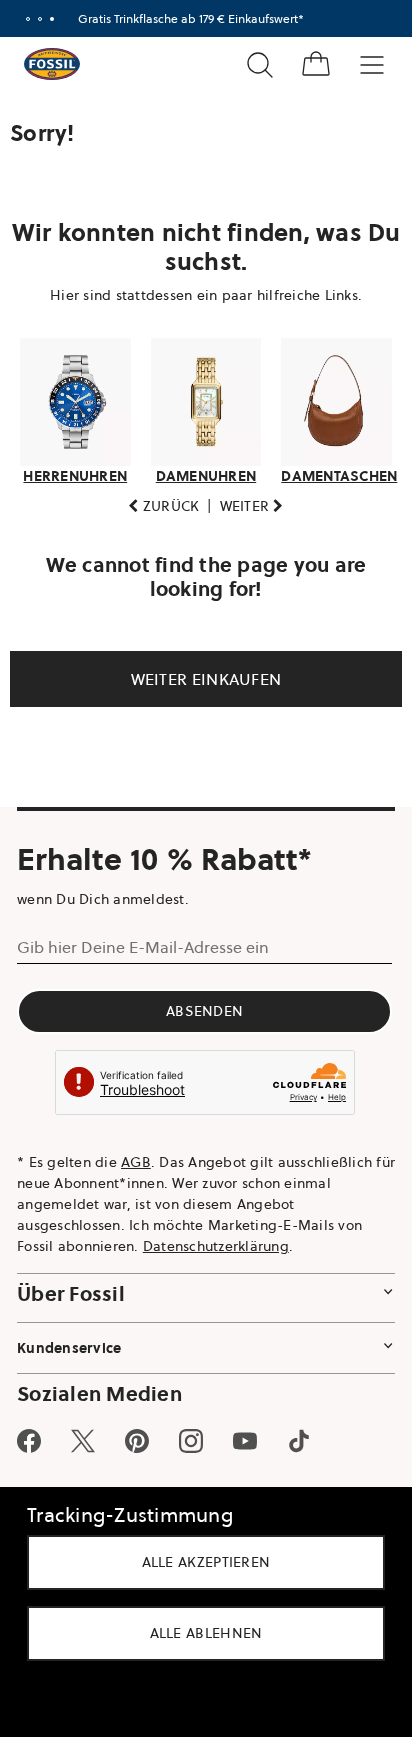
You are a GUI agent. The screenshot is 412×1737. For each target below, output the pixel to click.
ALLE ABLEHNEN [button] (206, 1633)
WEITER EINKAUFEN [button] (206, 679)
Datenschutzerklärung (216, 1246)
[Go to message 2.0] (40, 19)
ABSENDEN (204, 1011)
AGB (136, 1162)
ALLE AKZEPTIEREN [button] (206, 1562)
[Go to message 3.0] (52, 19)
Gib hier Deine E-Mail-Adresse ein (143, 947)
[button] (163, 506)
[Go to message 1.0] (28, 19)
